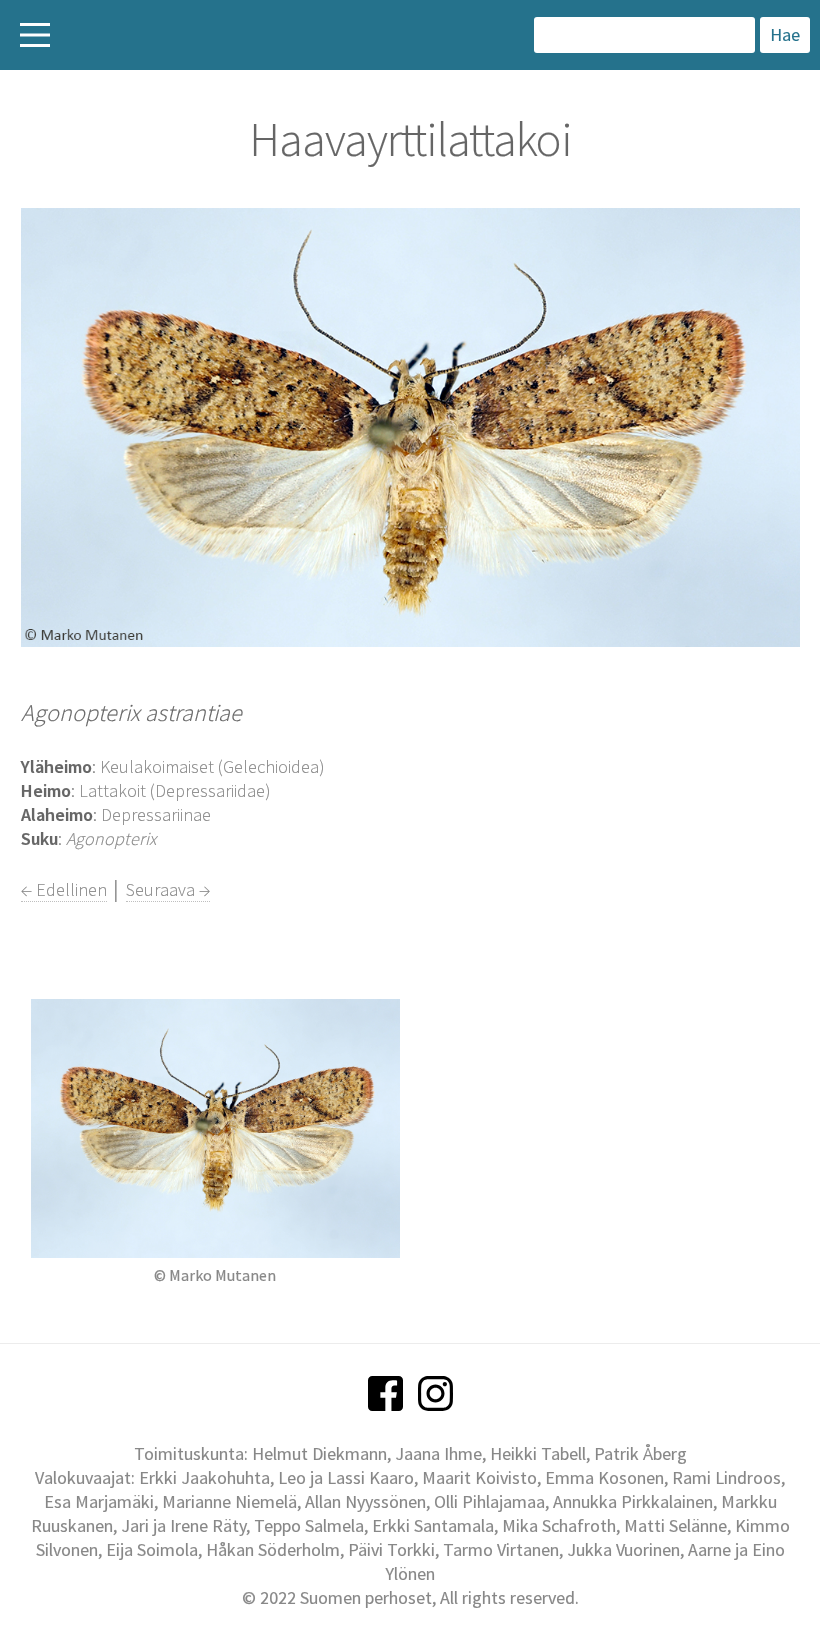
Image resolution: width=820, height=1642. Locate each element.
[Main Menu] (35, 35)
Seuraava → (168, 889)
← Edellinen (64, 889)
